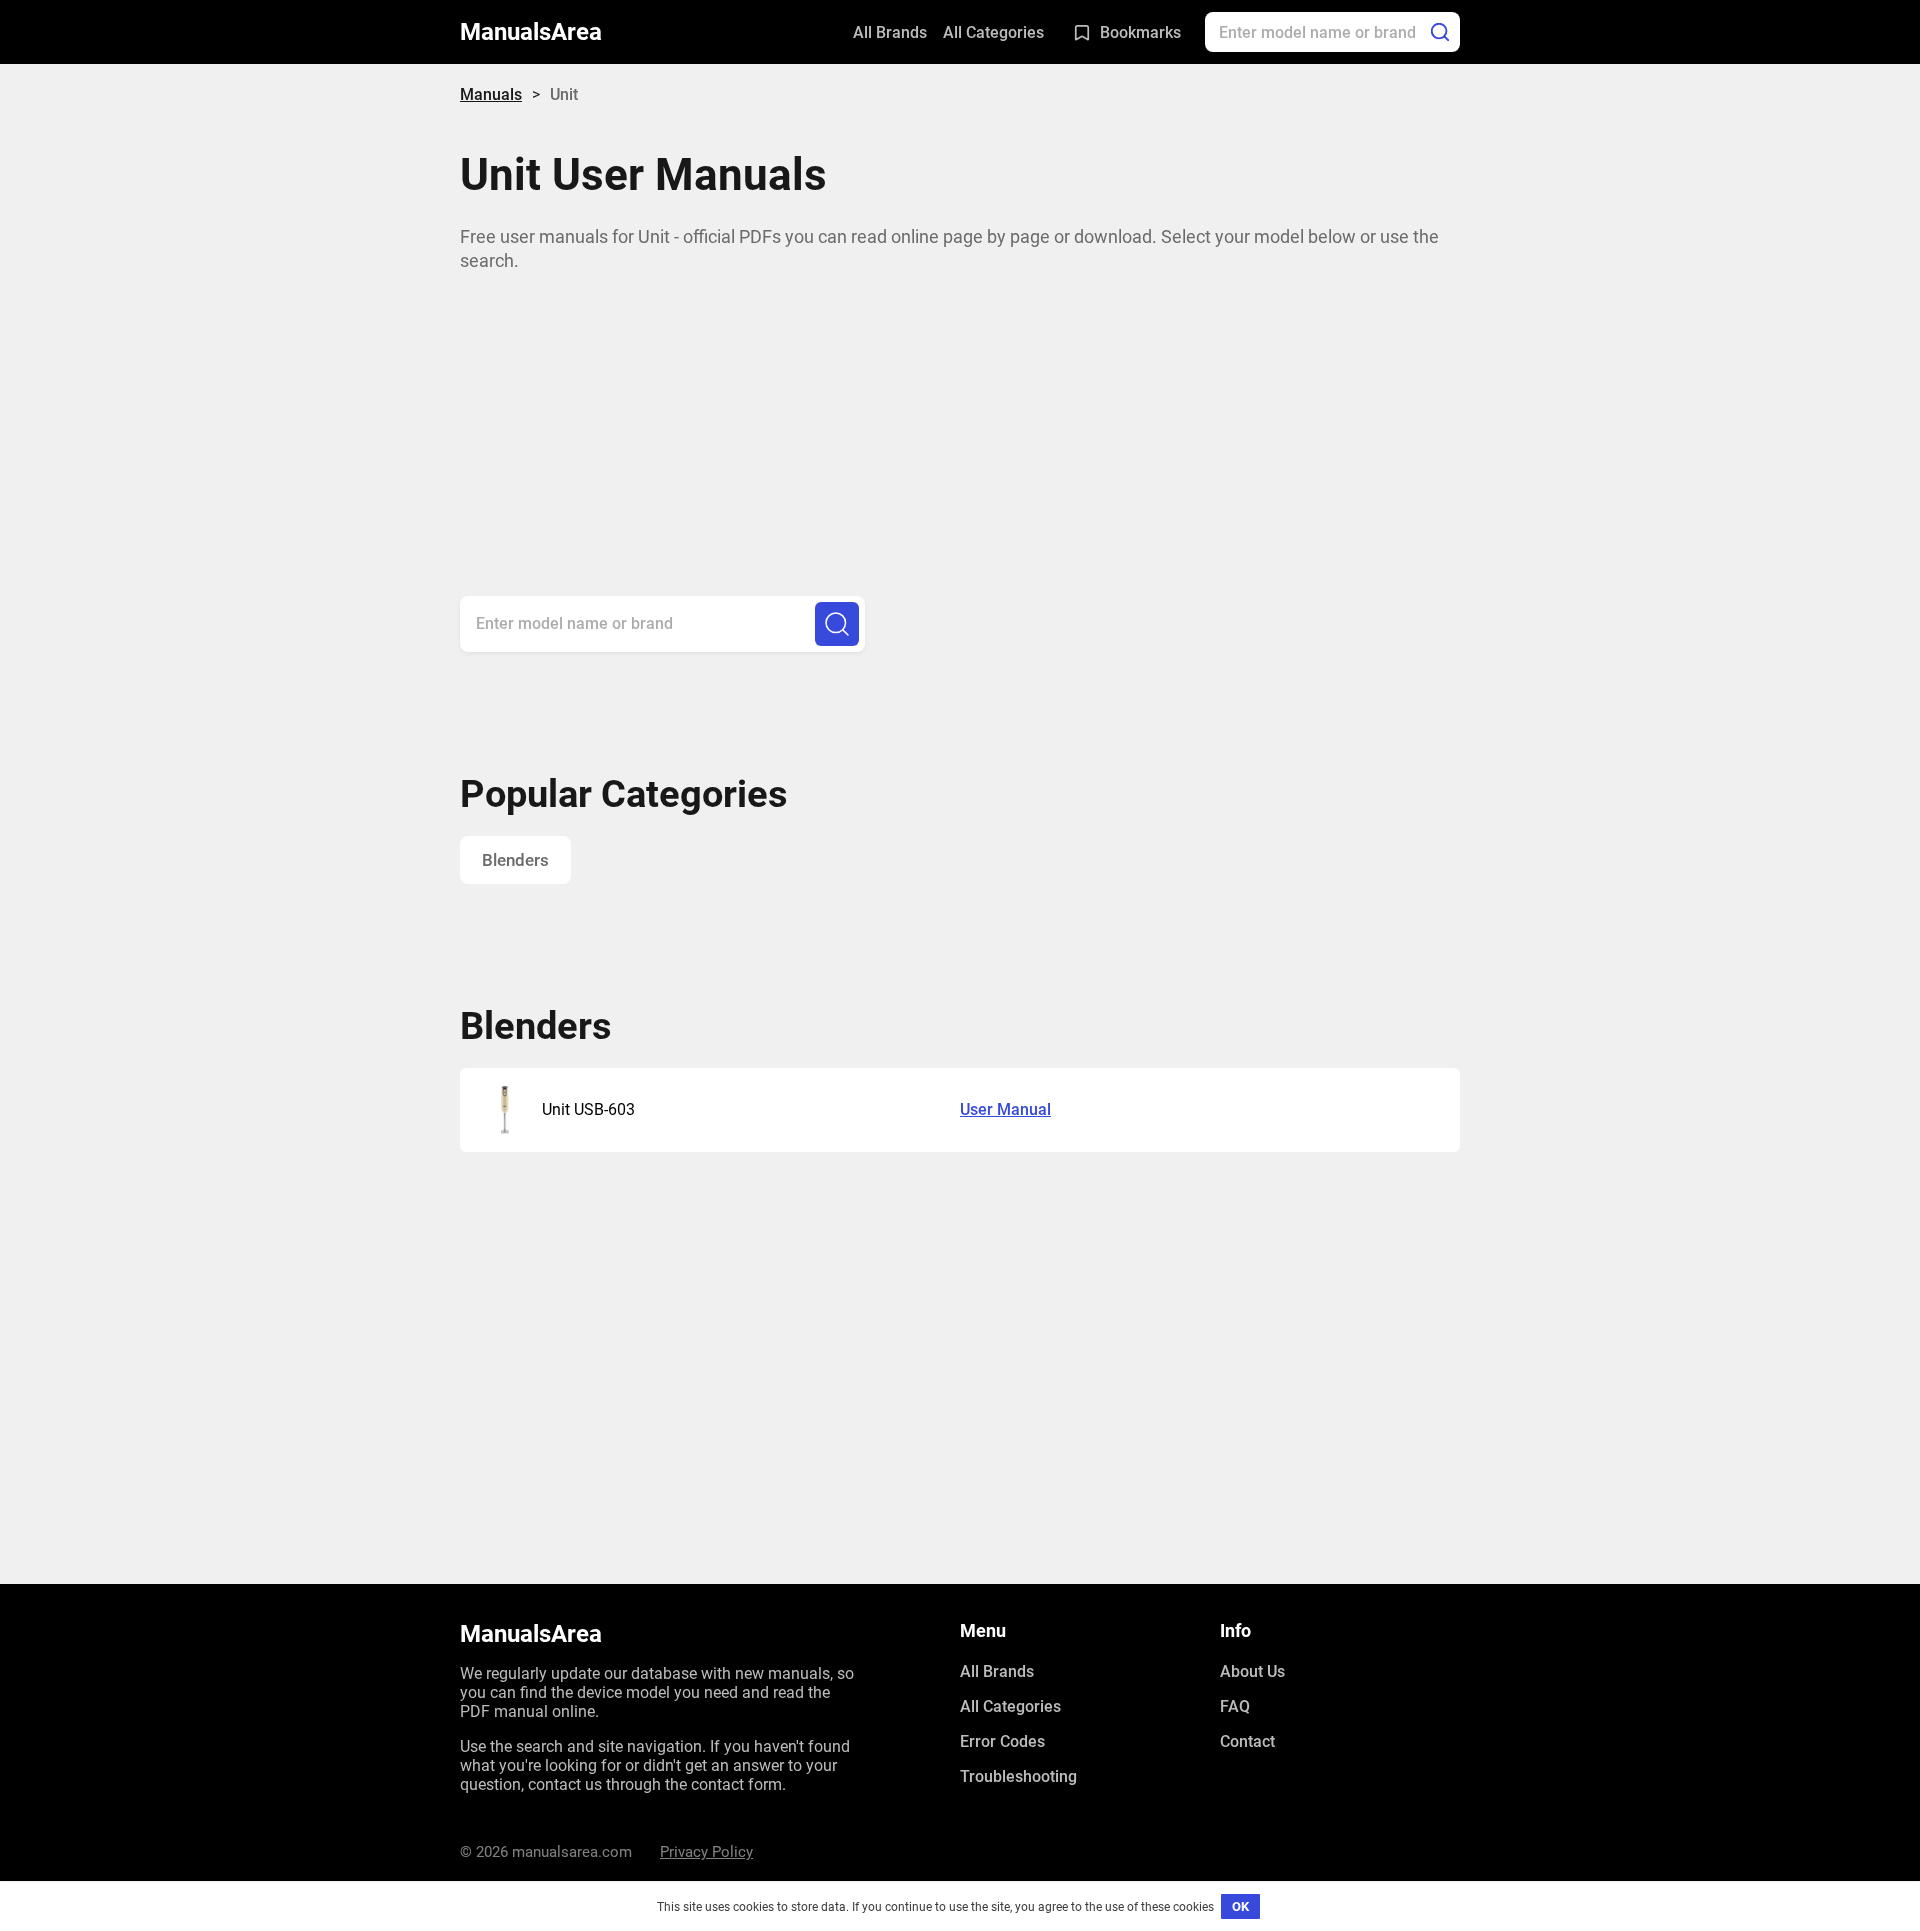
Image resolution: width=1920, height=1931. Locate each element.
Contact (1247, 1741)
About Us (1252, 1671)
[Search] (1440, 32)
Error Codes (1002, 1741)
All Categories (993, 32)
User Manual (1005, 1109)
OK (1240, 1906)
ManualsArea (531, 32)
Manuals (491, 94)
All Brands (890, 32)
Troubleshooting (1018, 1776)
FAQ (1235, 1706)
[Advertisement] (960, 415)
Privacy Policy (706, 1852)
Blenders (515, 860)
